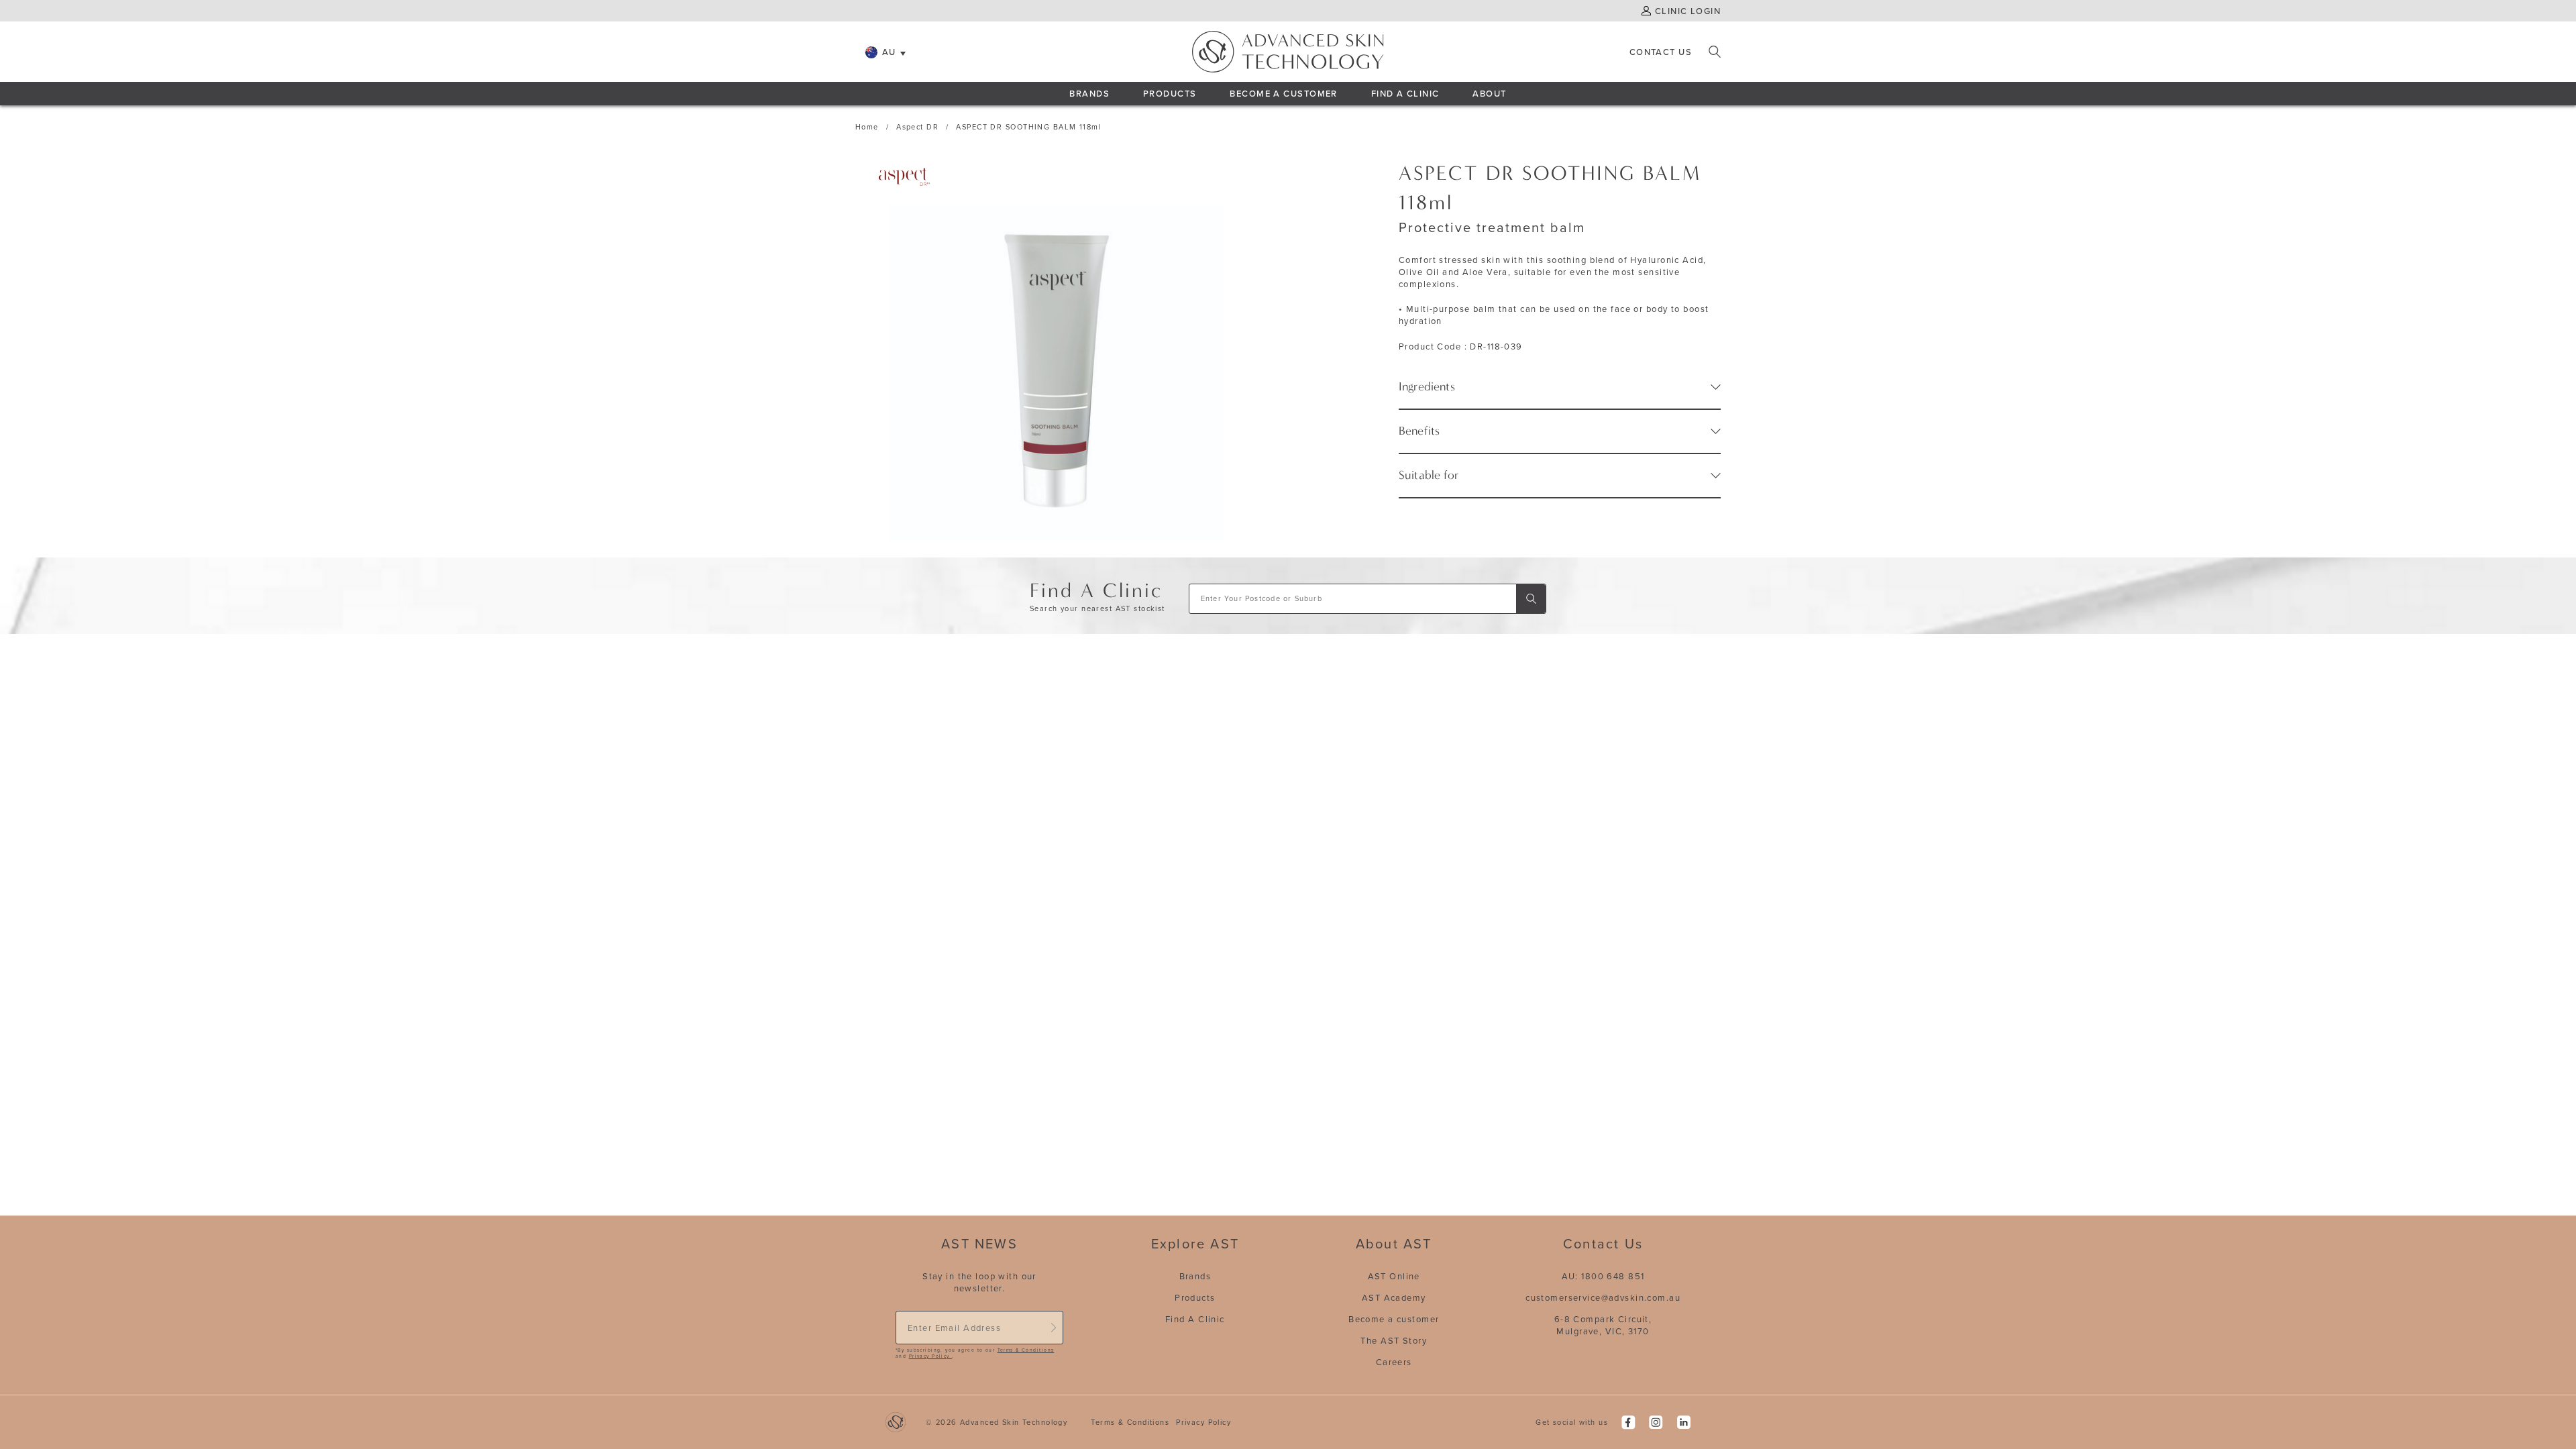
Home (867, 127)
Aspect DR (917, 127)
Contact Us (1661, 52)
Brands (1089, 93)
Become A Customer (1283, 93)
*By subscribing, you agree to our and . (975, 1353)
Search (1715, 52)
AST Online (1394, 1276)
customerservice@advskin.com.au (1603, 1297)
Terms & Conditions (1026, 1350)
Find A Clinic (1405, 93)
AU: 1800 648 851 (1603, 1276)
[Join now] (1053, 1328)
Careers (1394, 1362)
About (1489, 93)
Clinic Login (1688, 11)
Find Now (1531, 599)
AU (889, 52)
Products (1170, 93)
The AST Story (1394, 1340)
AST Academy (1394, 1297)
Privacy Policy (930, 1356)
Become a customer (1394, 1319)
